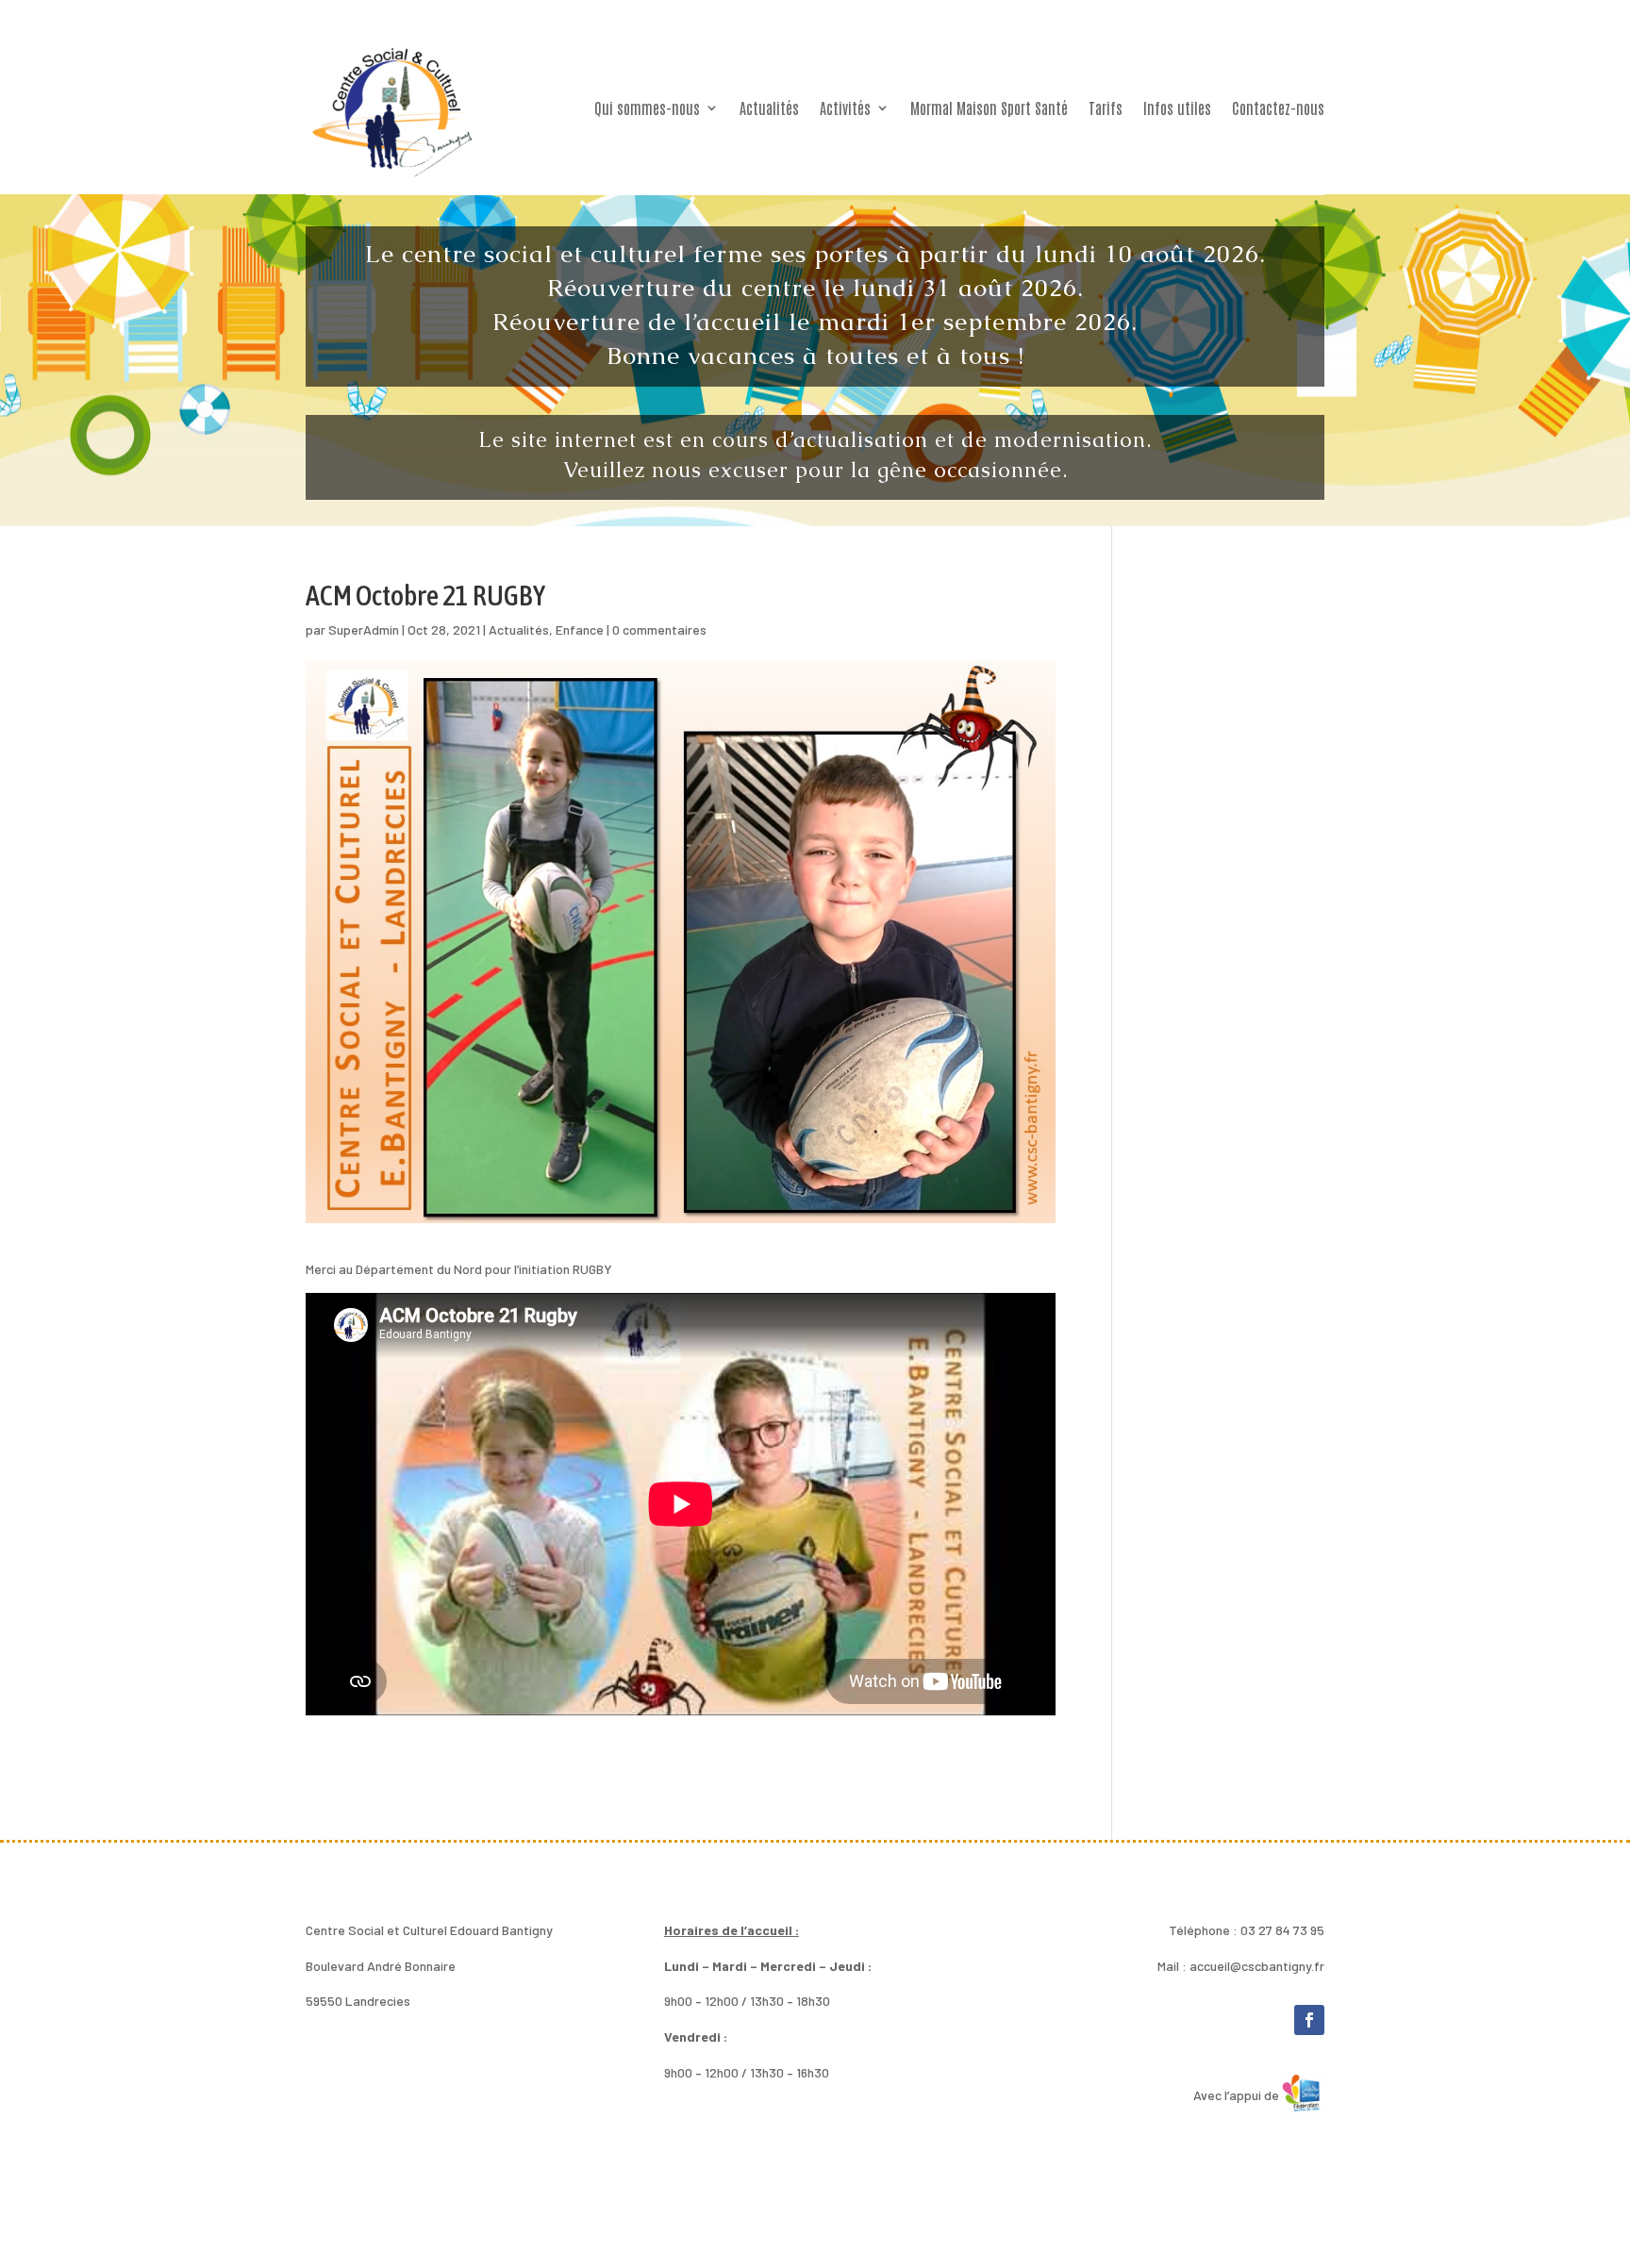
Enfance (580, 629)
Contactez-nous (1278, 108)
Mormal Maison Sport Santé (989, 108)
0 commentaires (659, 629)
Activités (845, 108)
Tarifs (1106, 108)
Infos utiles (1177, 108)
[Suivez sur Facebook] (1309, 2020)
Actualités (769, 108)
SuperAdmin (364, 629)
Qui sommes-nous (647, 108)
